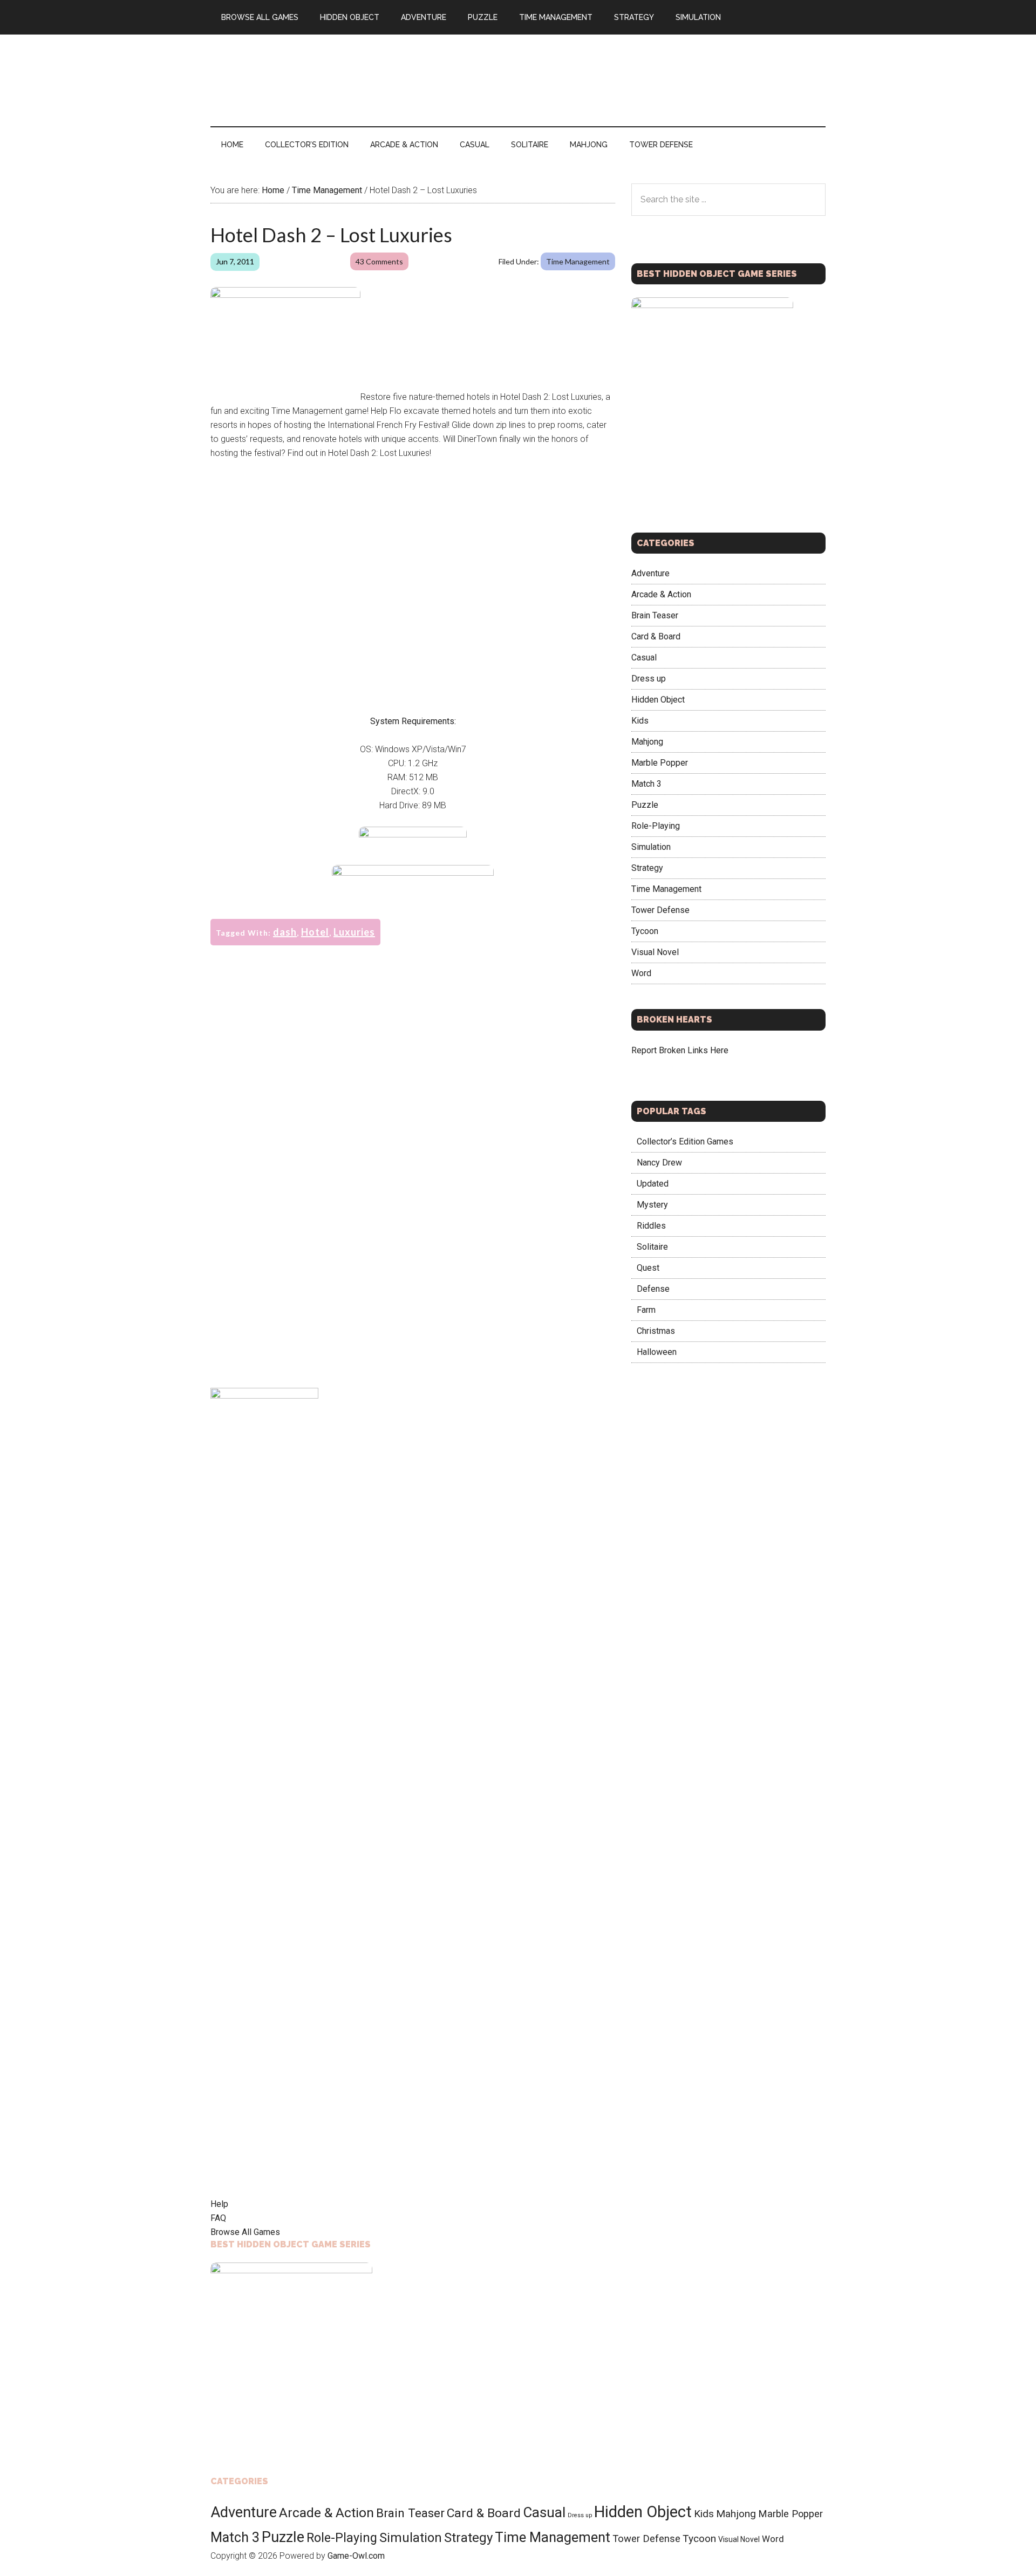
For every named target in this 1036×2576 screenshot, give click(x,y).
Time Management (578, 261)
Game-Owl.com (356, 2556)
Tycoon (645, 931)
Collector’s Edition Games (685, 1142)
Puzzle (645, 805)
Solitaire (652, 1247)
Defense (653, 1289)
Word (641, 973)
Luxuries (354, 932)
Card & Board (656, 636)
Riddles (651, 1226)
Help (219, 2204)
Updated (653, 1184)
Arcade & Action (661, 594)
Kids (640, 721)
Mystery (652, 1205)
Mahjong (647, 742)
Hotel (315, 932)
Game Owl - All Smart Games (313, 80)
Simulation (651, 847)
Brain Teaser (655, 615)
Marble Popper (660, 763)
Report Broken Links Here (680, 1050)
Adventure (650, 573)
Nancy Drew (659, 1163)
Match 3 (646, 784)
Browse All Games (245, 2232)
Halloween (657, 1352)
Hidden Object (658, 700)
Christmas (656, 1331)
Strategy (647, 868)
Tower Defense (660, 910)
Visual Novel (655, 952)
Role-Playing (656, 826)
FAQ (218, 2218)
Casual (644, 657)
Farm (646, 1310)
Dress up (649, 679)
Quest (648, 1268)
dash (285, 932)
